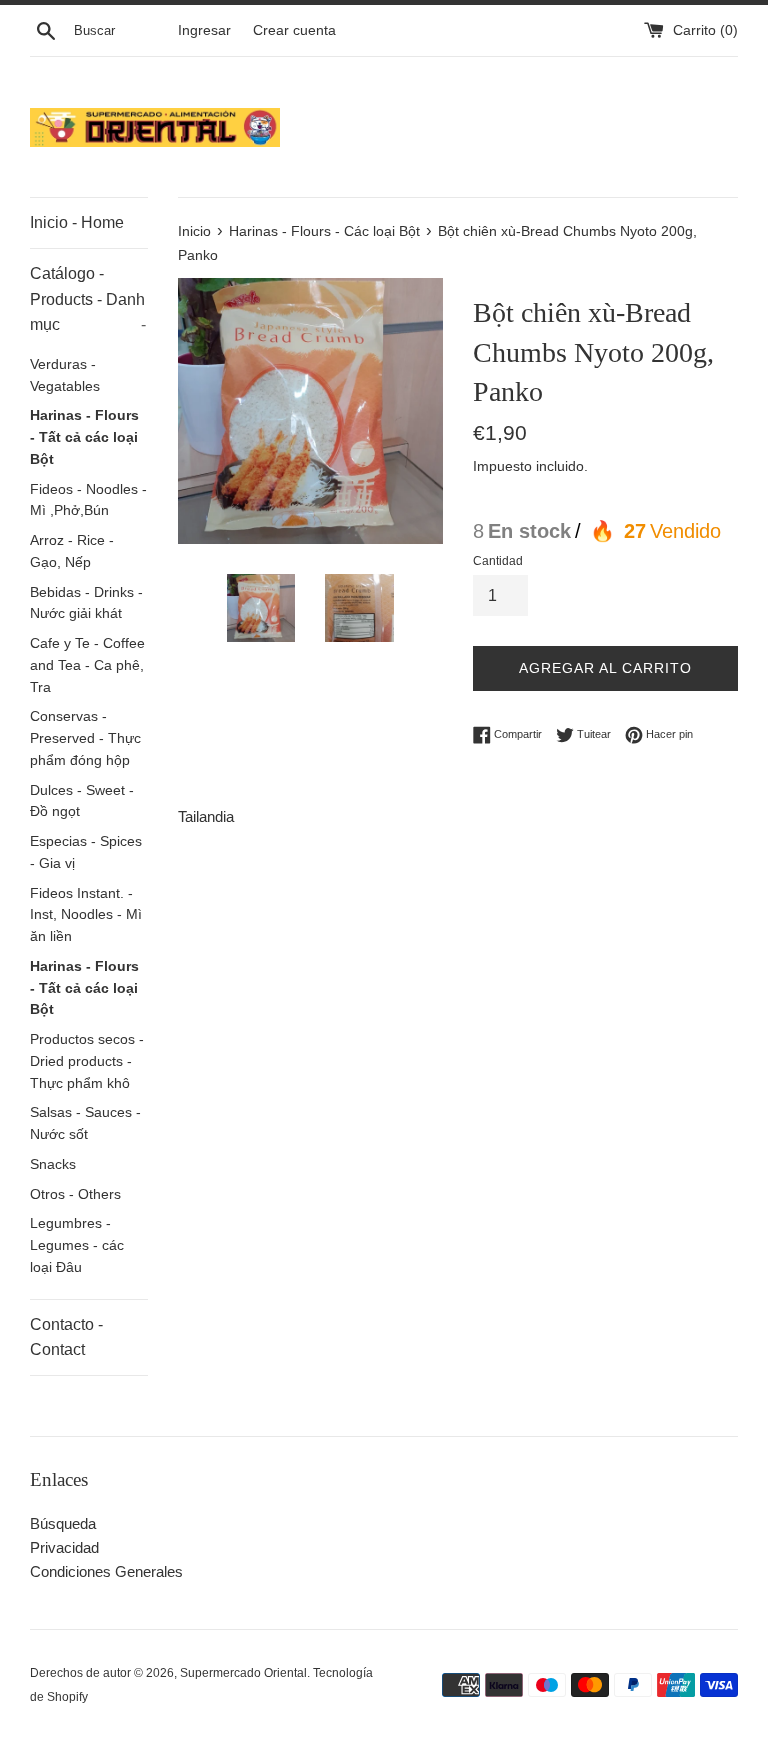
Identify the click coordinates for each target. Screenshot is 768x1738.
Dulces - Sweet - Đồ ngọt (82, 801)
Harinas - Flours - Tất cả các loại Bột (84, 437)
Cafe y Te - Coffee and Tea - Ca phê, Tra (87, 665)
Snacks (53, 1164)
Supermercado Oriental (243, 1673)
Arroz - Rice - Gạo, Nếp (72, 551)
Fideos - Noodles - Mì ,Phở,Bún (88, 500)
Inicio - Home (77, 222)
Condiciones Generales (106, 1571)
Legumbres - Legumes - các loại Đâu (77, 1245)
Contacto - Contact (66, 1337)
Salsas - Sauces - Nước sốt (85, 1123)
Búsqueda (63, 1523)
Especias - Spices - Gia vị (86, 852)
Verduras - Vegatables (65, 375)
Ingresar (204, 30)
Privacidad (64, 1547)
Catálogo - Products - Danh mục (88, 299)
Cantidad (498, 561)
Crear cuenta (294, 30)
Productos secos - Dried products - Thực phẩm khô (87, 1061)
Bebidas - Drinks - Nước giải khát (86, 603)
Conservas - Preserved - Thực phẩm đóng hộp (85, 738)
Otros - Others (75, 1194)
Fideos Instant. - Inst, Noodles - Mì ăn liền (86, 915)
